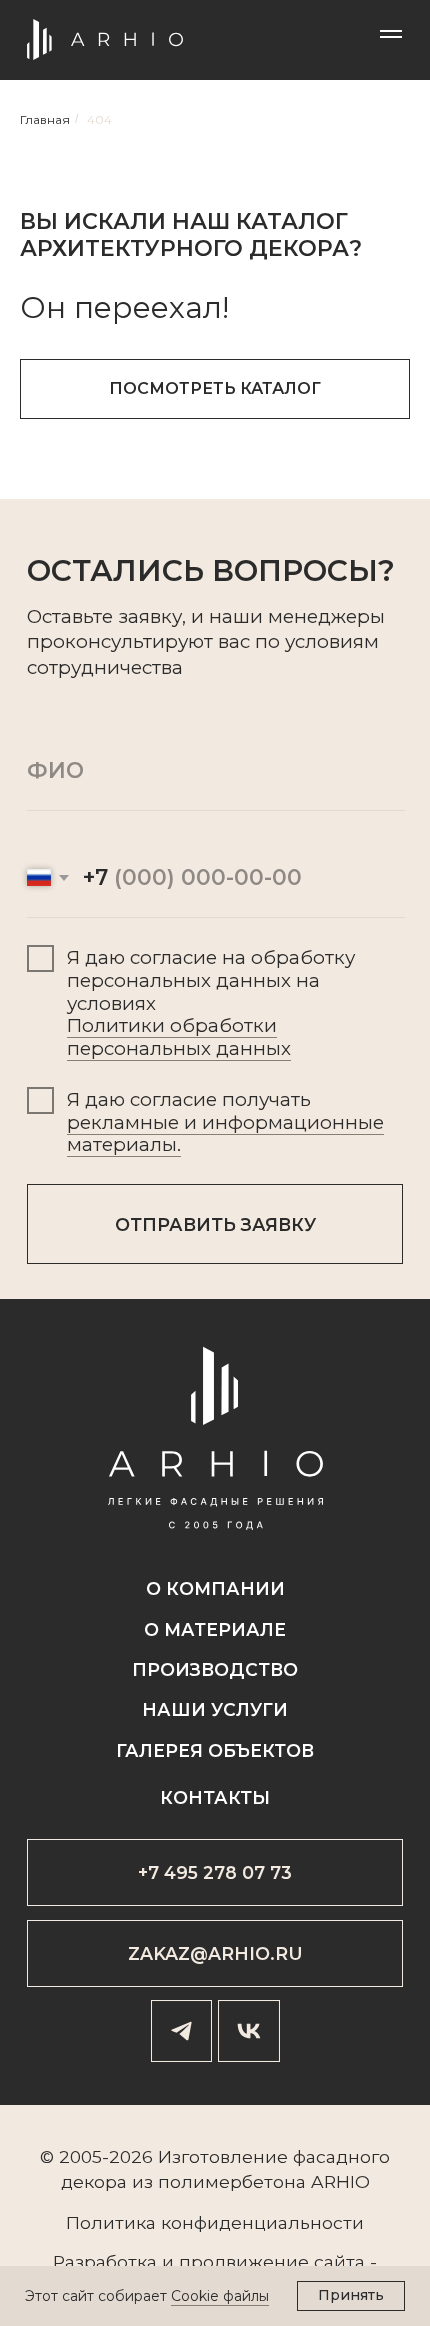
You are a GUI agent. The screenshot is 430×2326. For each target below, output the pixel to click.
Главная (45, 119)
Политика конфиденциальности (215, 2222)
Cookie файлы (220, 2296)
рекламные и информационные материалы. (225, 1134)
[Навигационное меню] (391, 34)
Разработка (105, 2261)
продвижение (244, 2261)
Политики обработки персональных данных (179, 1037)
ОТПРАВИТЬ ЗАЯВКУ (215, 1224)
